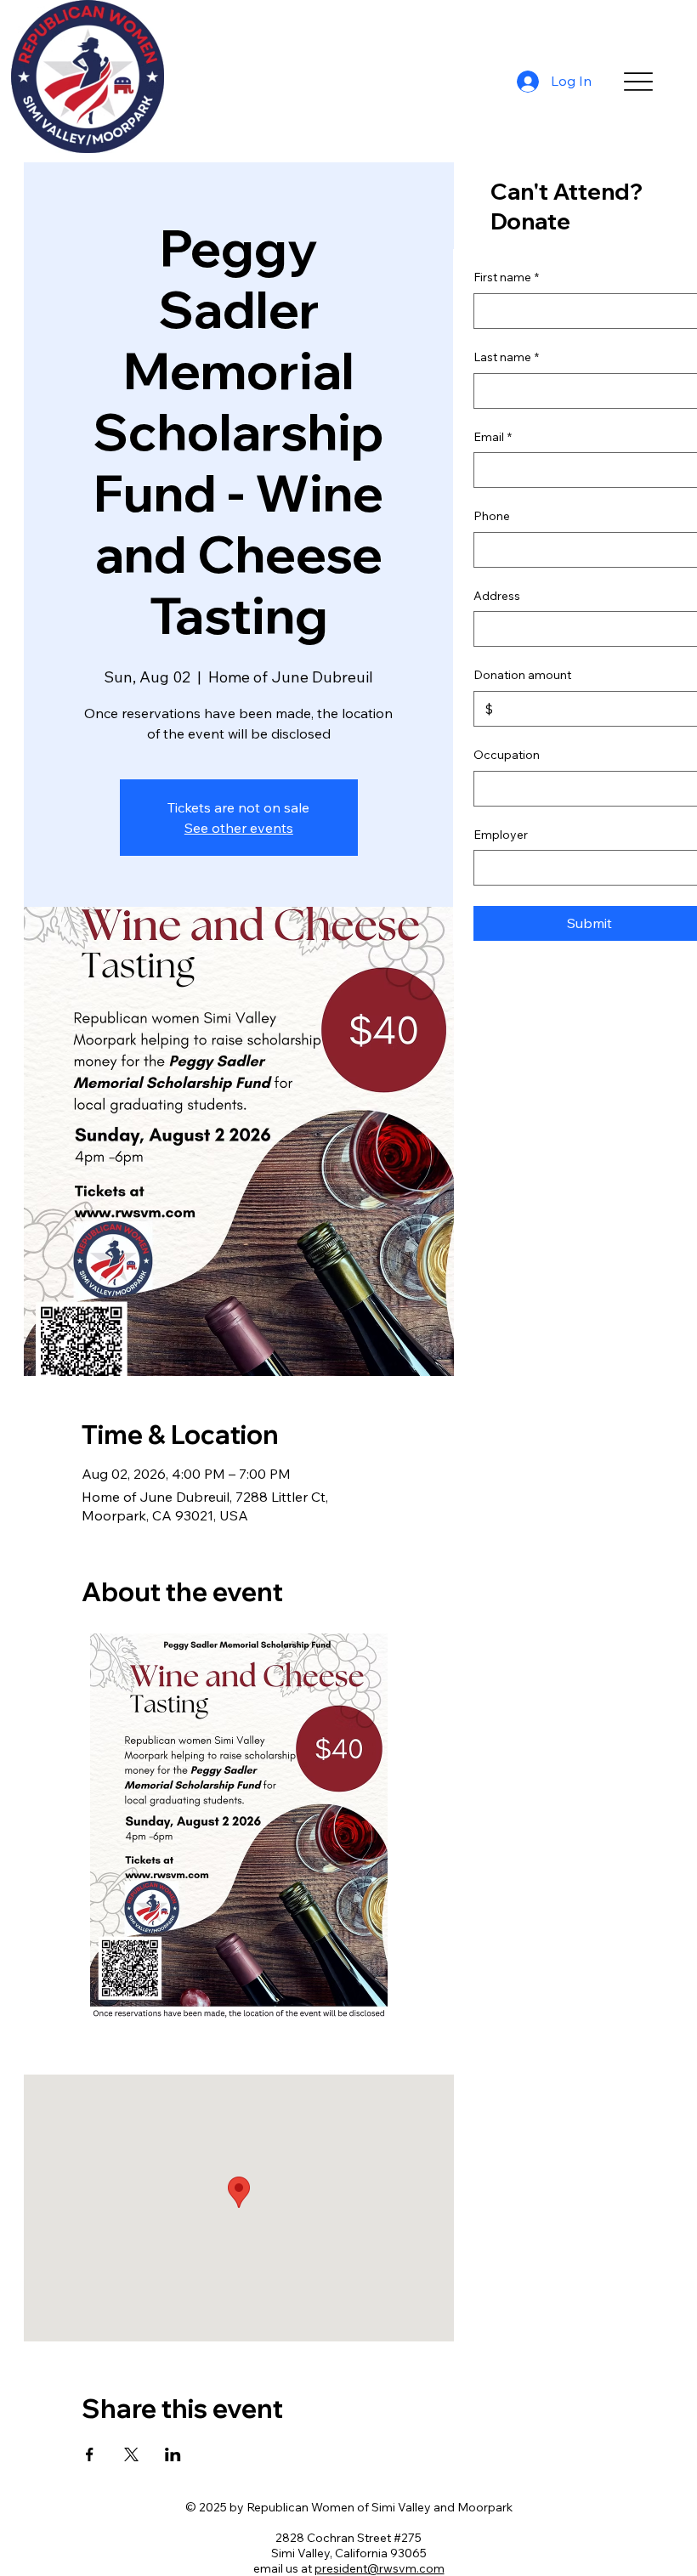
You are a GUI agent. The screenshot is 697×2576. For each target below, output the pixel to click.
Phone (492, 516)
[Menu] (639, 82)
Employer (501, 835)
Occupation (507, 755)
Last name (506, 357)
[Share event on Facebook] (90, 2454)
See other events (239, 828)
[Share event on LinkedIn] (173, 2454)
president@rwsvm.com (380, 2568)
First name (506, 277)
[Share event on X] (131, 2454)
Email (493, 437)
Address (497, 596)
